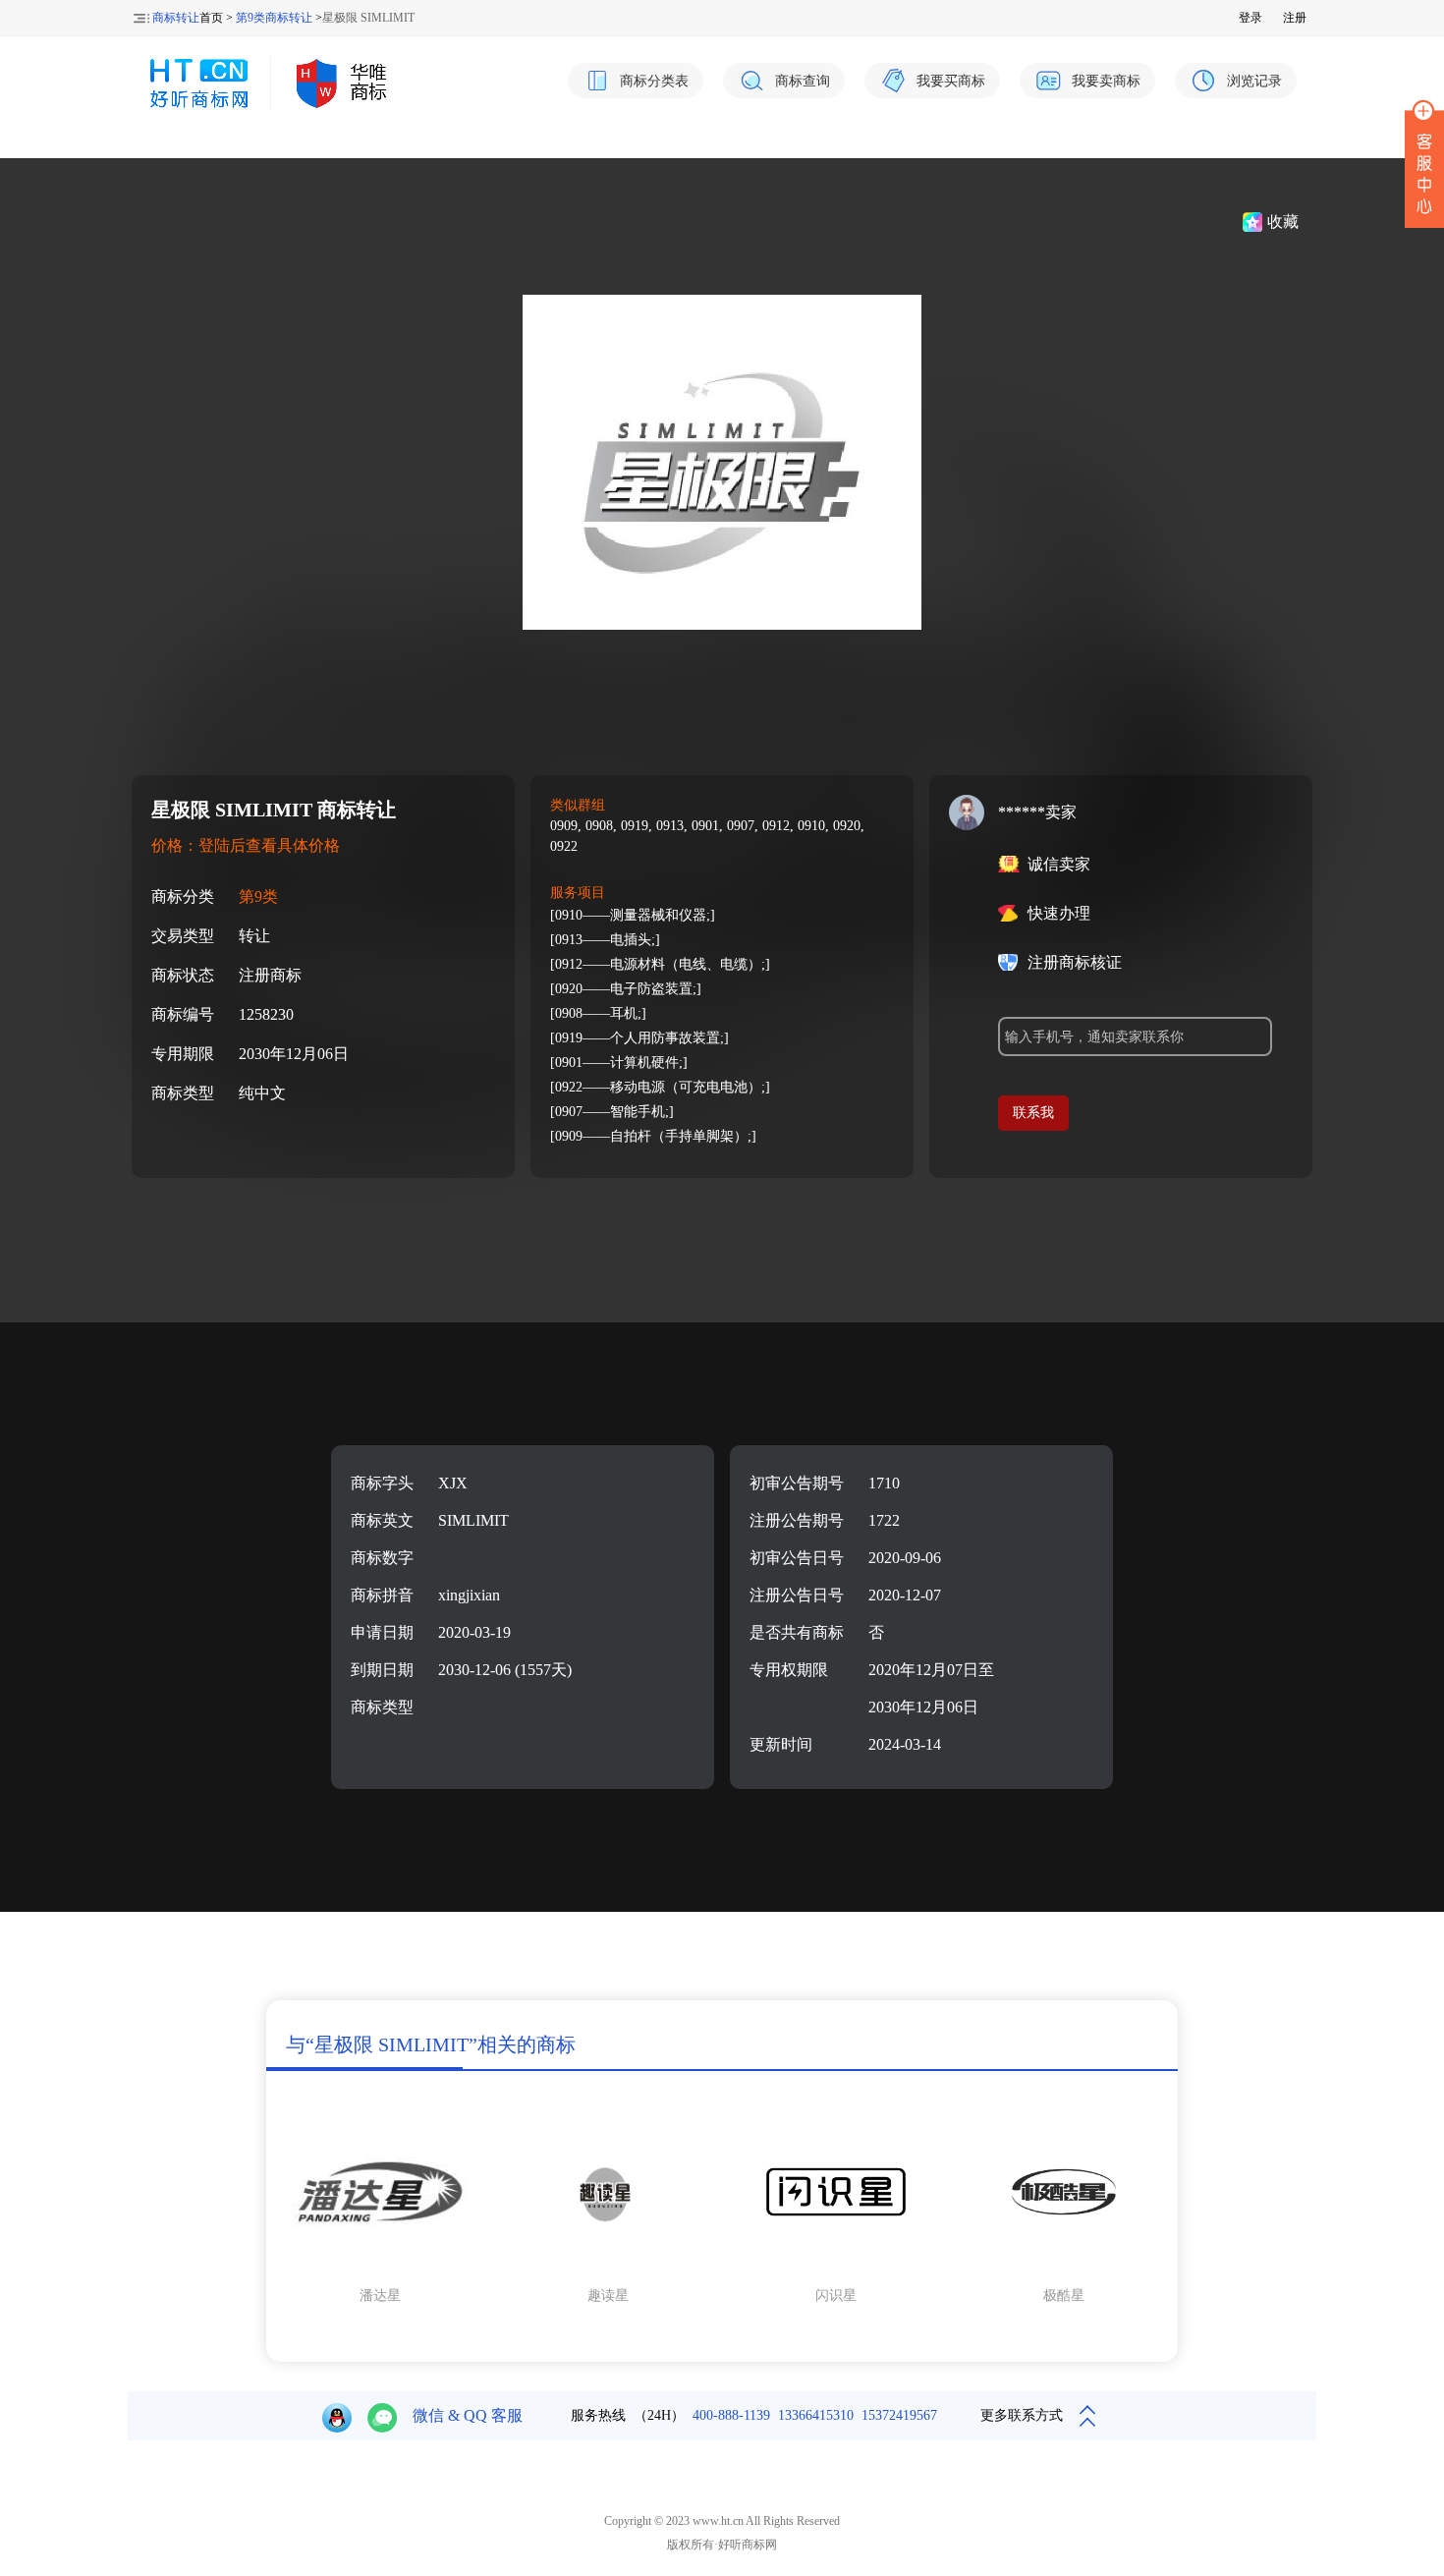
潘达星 (380, 2296)
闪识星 (836, 2296)
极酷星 (1064, 2296)
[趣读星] (608, 2269)
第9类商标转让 (274, 18)
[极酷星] (1064, 2269)
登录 (1250, 18)
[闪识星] (836, 2269)
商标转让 (176, 18)
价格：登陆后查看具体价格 (246, 845)
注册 (1295, 18)
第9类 (258, 896)
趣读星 (608, 2296)
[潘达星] (380, 2269)
